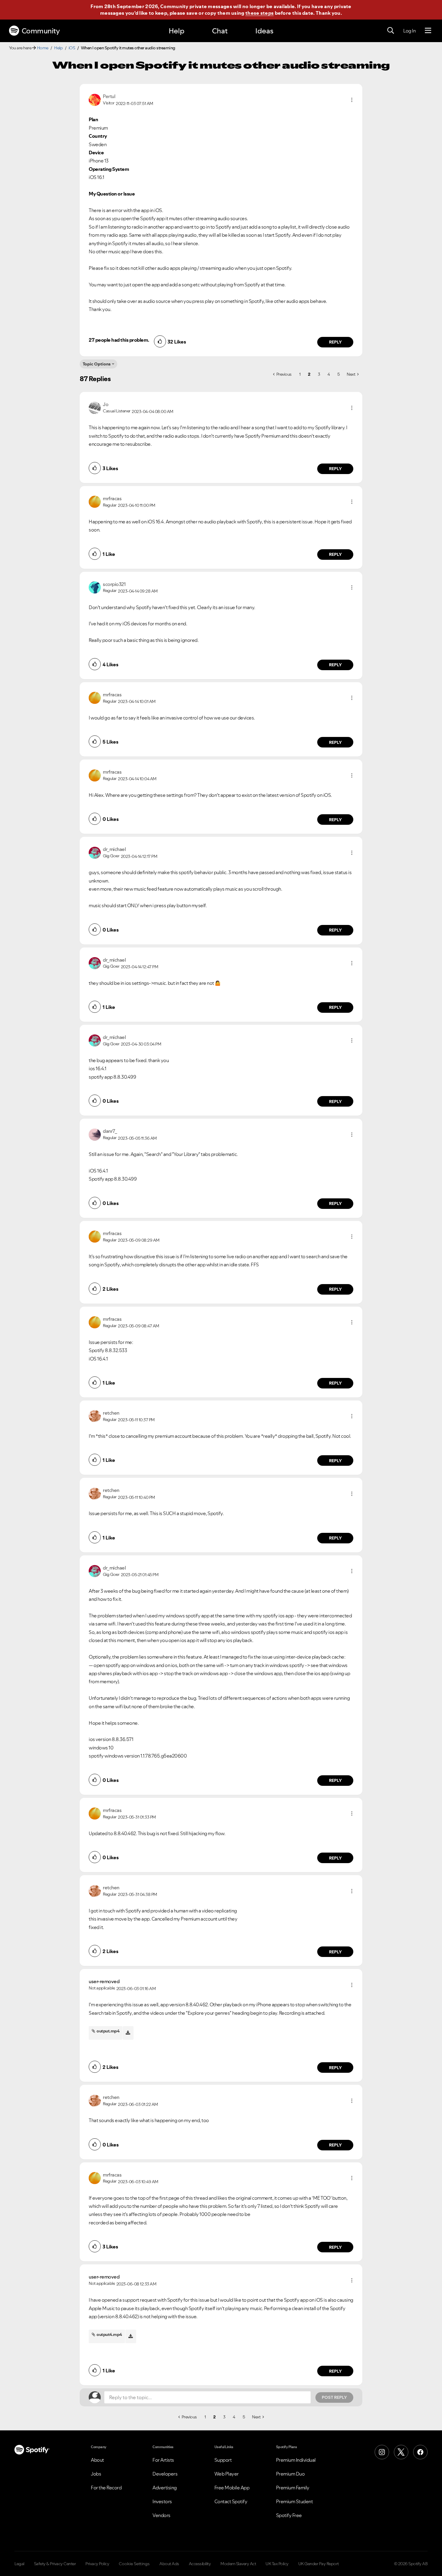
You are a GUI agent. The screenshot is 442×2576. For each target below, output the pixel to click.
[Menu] (428, 31)
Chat (220, 31)
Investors (162, 2501)
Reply (335, 342)
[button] (352, 100)
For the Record (106, 2488)
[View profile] (95, 99)
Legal (19, 2564)
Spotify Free (289, 2515)
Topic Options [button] (97, 364)
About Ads (169, 2564)
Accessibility (200, 2564)
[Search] (391, 31)
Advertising (165, 2488)
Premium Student (295, 2501)
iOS (72, 48)
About (97, 2460)
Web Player (227, 2474)
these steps (259, 13)
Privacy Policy (97, 2564)
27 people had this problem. (119, 340)
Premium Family (293, 2488)
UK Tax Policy (277, 2564)
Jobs (96, 2474)
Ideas (264, 31)
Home (43, 48)
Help (176, 31)
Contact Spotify (231, 2501)
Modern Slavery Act (238, 2564)
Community (41, 31)
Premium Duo (290, 2474)
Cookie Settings (134, 2564)
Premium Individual (296, 2460)
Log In (409, 31)
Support (223, 2460)
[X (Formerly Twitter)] (401, 2452)
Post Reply (334, 2397)
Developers (165, 2474)
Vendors (161, 2515)
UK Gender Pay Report (319, 2564)
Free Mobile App (232, 2488)
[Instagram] (382, 2452)
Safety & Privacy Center (55, 2564)
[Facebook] (420, 2452)
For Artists (163, 2460)
